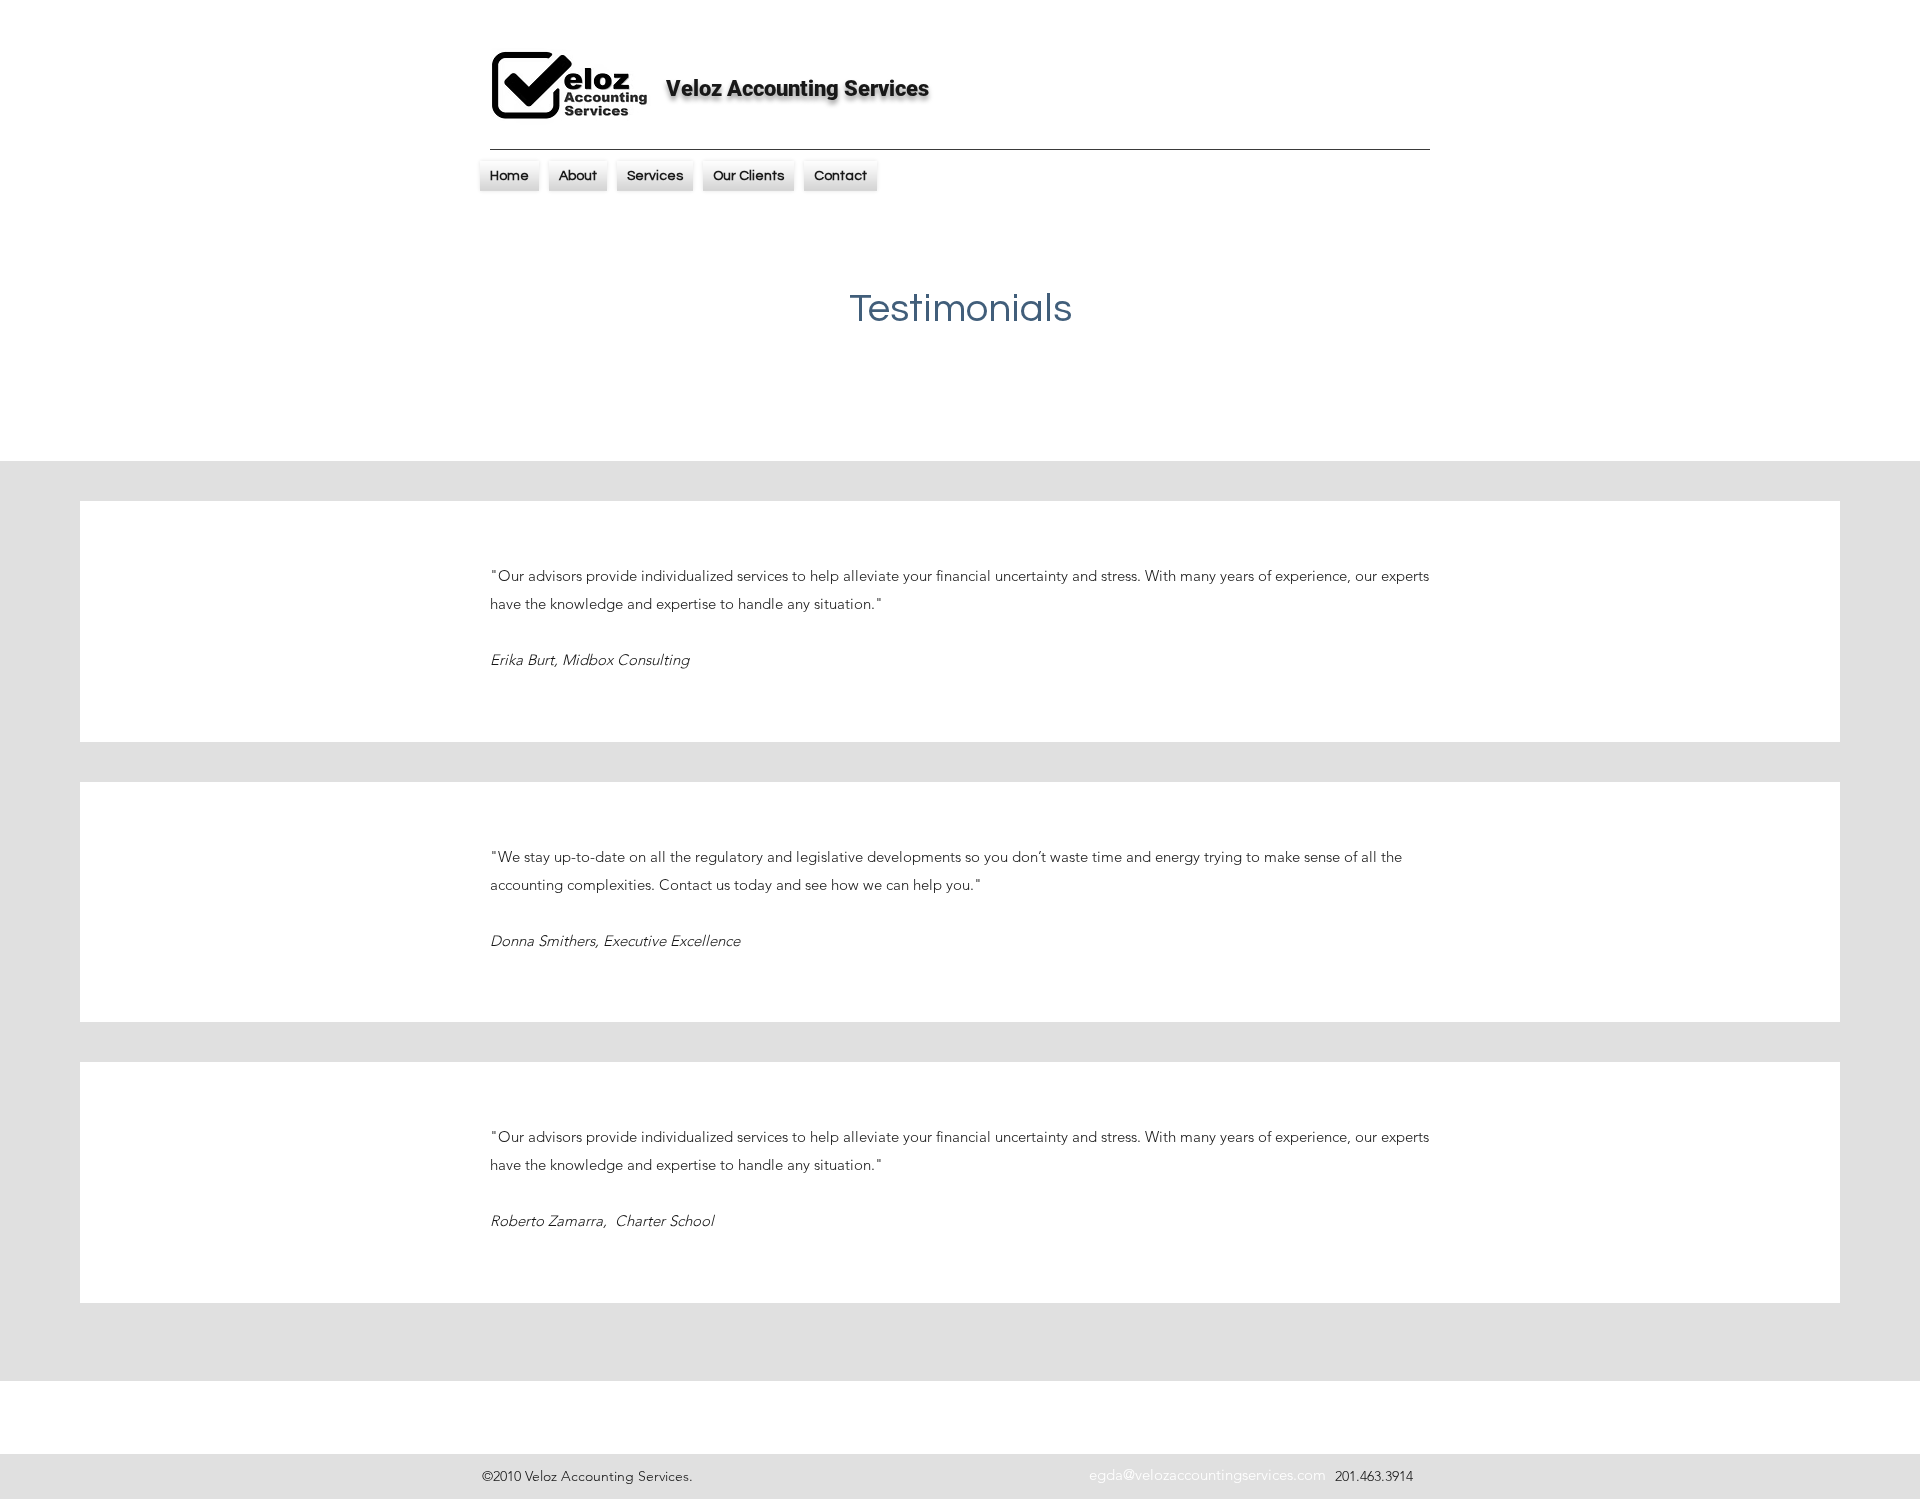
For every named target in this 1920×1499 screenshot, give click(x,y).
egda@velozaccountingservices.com (1207, 1474)
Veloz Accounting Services (797, 88)
